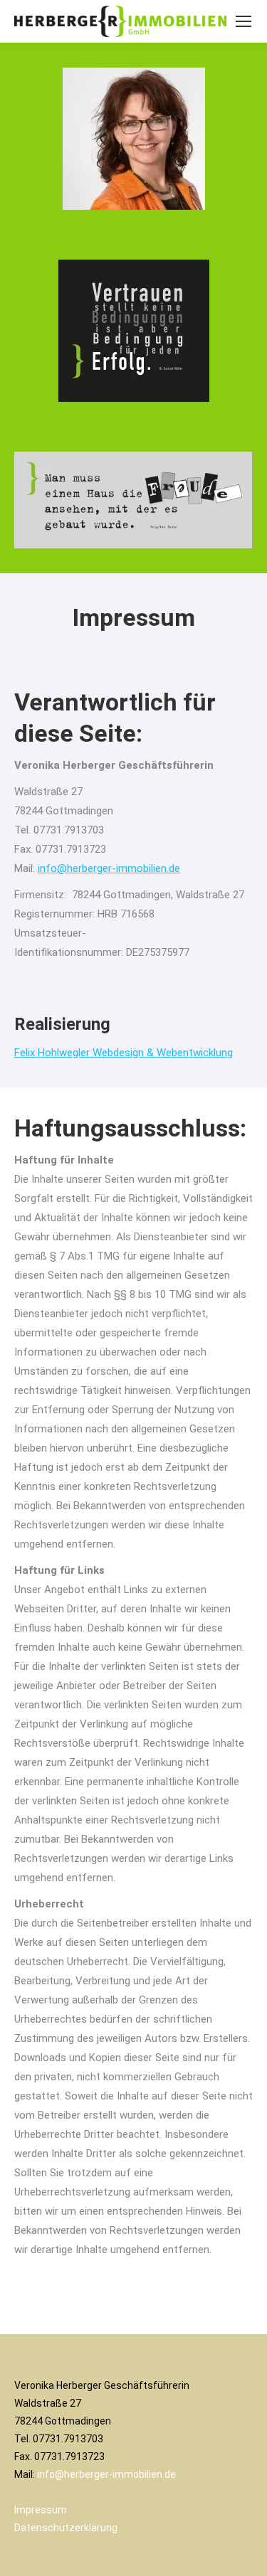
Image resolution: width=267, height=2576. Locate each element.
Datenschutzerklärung (66, 2528)
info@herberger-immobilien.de (109, 868)
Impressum (41, 2510)
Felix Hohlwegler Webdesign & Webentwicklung (124, 1053)
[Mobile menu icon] (244, 21)
